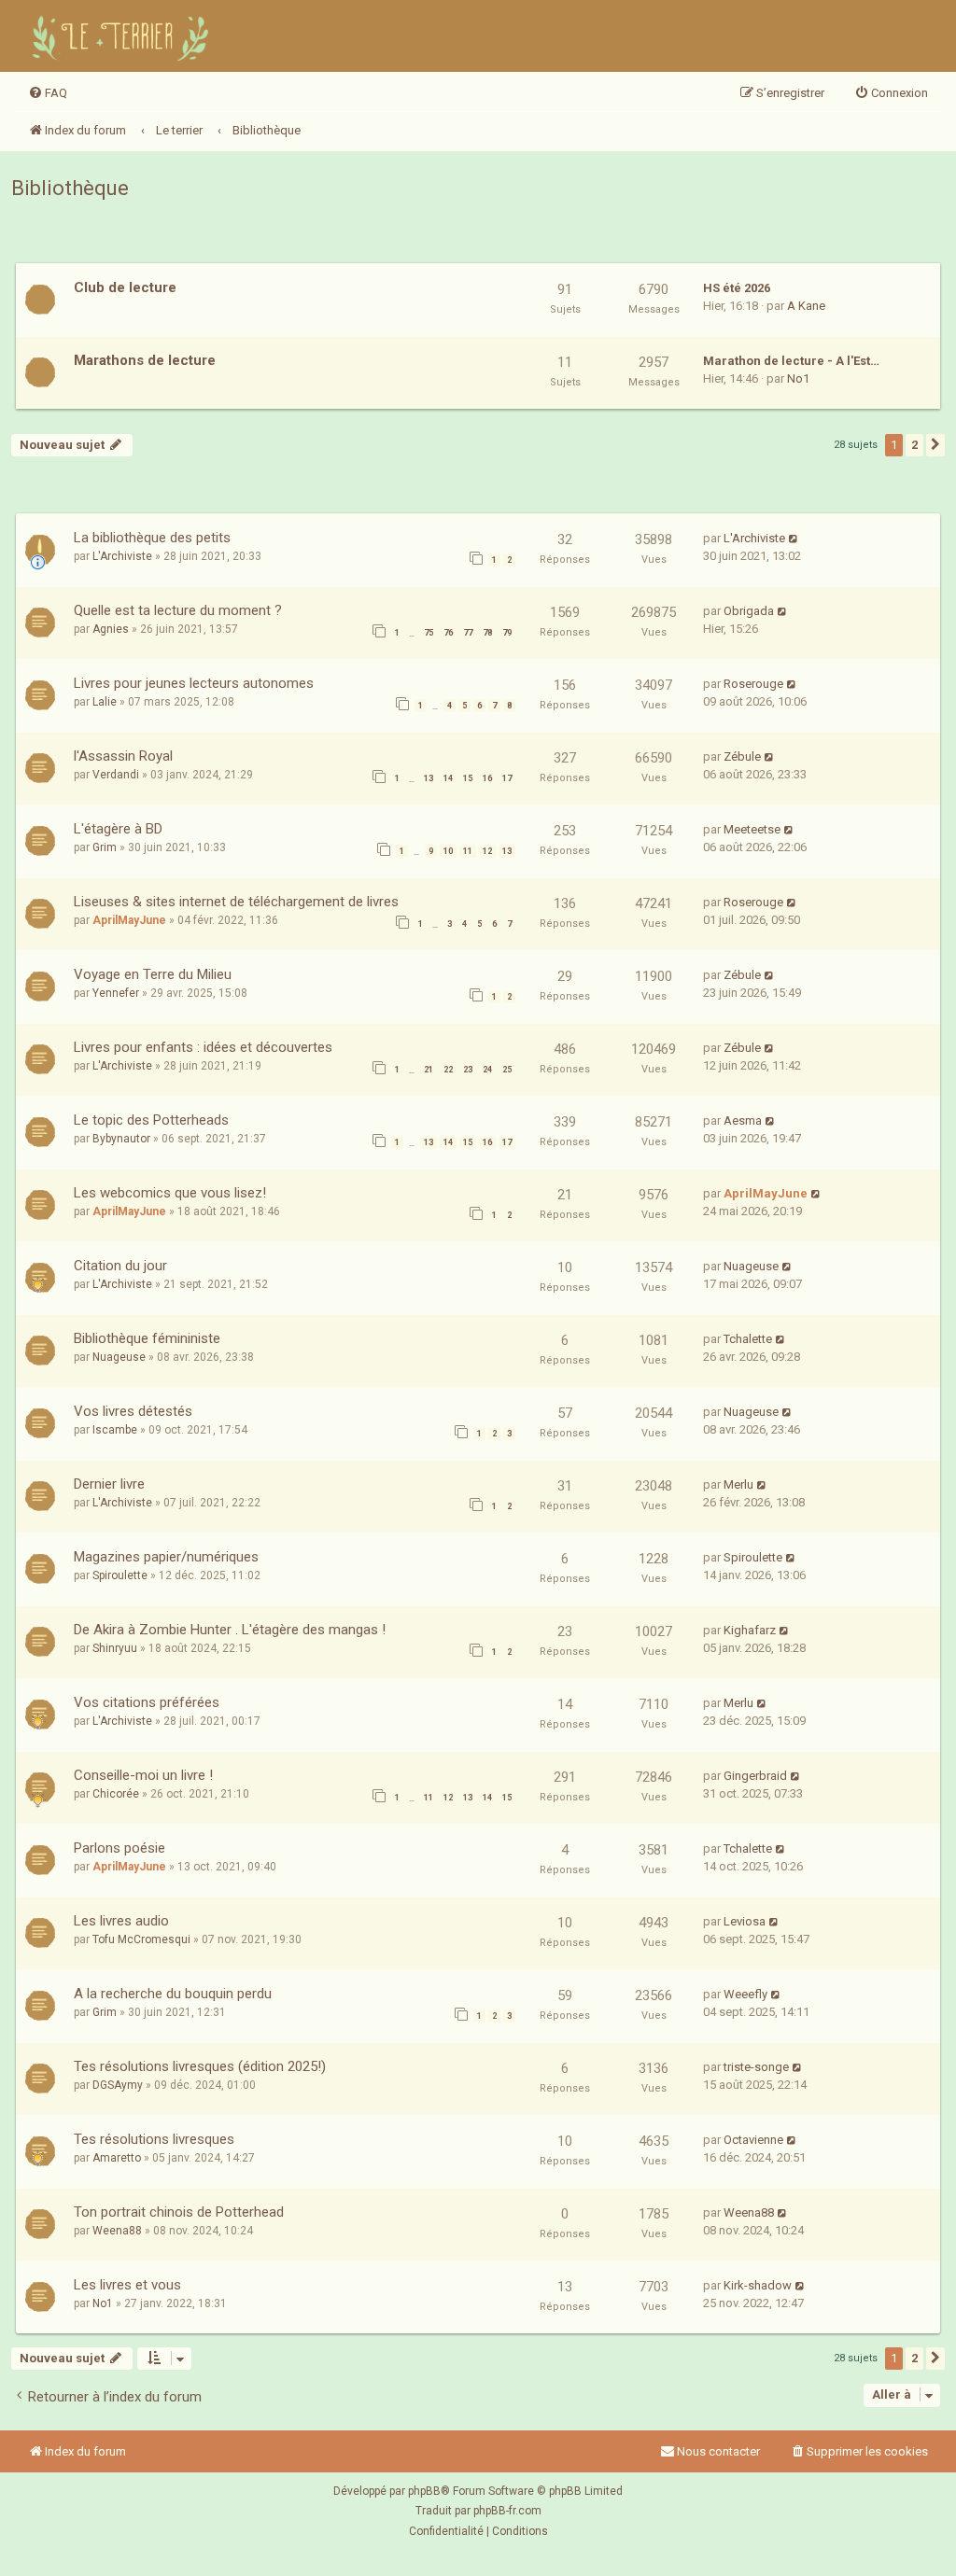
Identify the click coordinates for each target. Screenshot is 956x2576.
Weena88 (117, 2231)
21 (429, 1070)
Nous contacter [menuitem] (718, 2451)
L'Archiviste (122, 556)
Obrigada (749, 611)
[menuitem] (48, 93)
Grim (105, 847)
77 (468, 633)
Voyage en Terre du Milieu (153, 974)
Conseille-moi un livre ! (143, 1775)
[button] (935, 445)
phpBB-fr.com (507, 2511)
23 (468, 1070)
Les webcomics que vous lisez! (170, 1193)
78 (487, 633)
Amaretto (117, 2158)
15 (468, 778)
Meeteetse (752, 829)
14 (448, 778)
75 (429, 633)
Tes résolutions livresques (154, 2139)
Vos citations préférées (147, 1702)
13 (429, 778)
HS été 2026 (737, 288)
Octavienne (753, 2140)
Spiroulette (120, 1575)
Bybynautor (121, 1139)
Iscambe (115, 1430)
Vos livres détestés (133, 1411)
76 (448, 633)
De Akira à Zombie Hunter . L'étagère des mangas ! (230, 1630)
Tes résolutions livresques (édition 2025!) (200, 2066)
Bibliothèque (70, 188)
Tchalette (748, 1339)
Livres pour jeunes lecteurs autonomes (194, 683)
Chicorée (116, 1794)
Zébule (742, 756)
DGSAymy (118, 2085)
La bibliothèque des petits (152, 538)
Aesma (743, 1120)
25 (507, 1070)
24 (487, 1070)
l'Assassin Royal (123, 756)
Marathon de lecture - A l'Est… (791, 361)
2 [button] (914, 445)
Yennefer (116, 993)
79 (507, 633)
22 (448, 1070)
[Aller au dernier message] (794, 538)
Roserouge (753, 684)
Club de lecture (125, 287)
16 (487, 778)
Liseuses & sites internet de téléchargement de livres (236, 902)
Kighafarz (750, 1630)
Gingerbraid (755, 1776)
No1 (798, 378)
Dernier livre (109, 1484)
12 (487, 851)
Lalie (105, 702)
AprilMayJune (129, 920)
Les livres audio (121, 1921)
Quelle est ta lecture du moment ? (178, 610)
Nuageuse (751, 1266)
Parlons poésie (119, 1848)
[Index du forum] (123, 36)
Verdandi (116, 775)
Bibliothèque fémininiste (147, 1338)
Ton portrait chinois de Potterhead (179, 2212)
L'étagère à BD (118, 829)
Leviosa (745, 1921)
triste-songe (756, 2067)
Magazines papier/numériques (166, 1557)
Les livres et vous (127, 2285)
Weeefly (745, 1994)
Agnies (111, 629)
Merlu (738, 1484)
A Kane (806, 306)
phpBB (424, 2491)
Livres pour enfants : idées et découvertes (203, 1047)
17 (507, 778)
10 (448, 851)
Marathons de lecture (145, 360)
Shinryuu (115, 1648)
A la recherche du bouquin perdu (173, 1994)
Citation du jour (120, 1266)
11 (468, 851)
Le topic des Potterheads (151, 1120)
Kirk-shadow (758, 2285)
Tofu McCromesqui (141, 1939)
